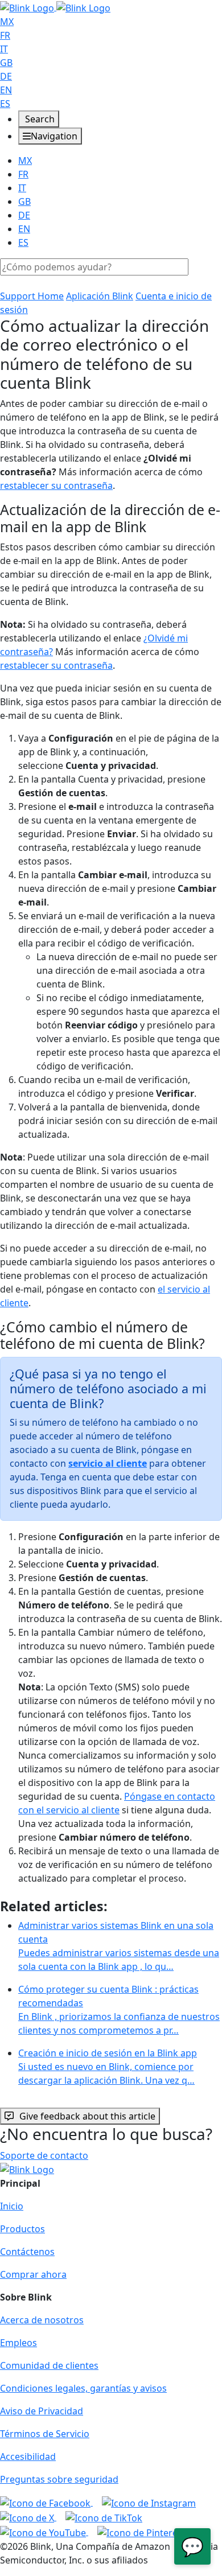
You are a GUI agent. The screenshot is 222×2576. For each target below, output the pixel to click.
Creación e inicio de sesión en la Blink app (108, 2067)
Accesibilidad (28, 2456)
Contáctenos (27, 2252)
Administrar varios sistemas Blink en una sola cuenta (119, 1946)
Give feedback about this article (87, 2116)
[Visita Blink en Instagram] (149, 2502)
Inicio (12, 2206)
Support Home (32, 296)
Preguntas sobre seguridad (59, 2479)
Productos (22, 2229)
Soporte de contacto (44, 2155)
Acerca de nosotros (42, 2320)
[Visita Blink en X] (28, 2517)
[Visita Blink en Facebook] (46, 2502)
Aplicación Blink (100, 296)
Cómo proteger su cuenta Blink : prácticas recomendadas (119, 2010)
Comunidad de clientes (49, 2365)
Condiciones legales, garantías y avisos (83, 2388)
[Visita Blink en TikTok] (104, 2517)
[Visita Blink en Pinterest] (141, 2532)
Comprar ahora (33, 2274)
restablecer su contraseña (56, 485)
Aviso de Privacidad (42, 2411)
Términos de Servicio (45, 2434)
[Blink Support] (55, 7)
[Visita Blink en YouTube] (44, 2532)
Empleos (18, 2343)
